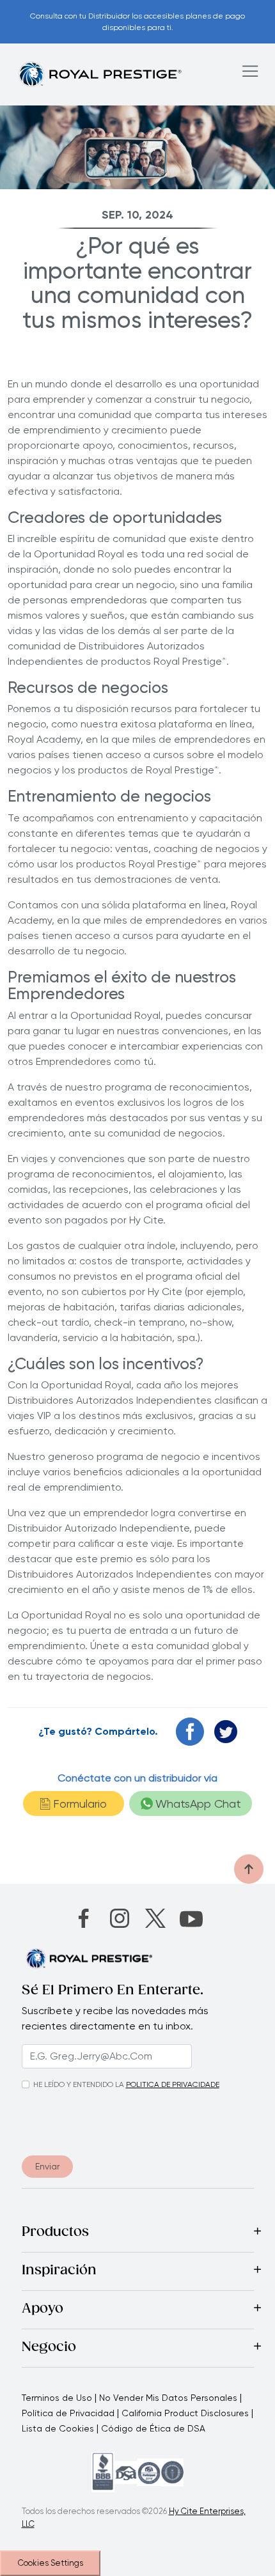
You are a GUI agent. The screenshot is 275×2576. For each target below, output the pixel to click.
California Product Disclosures (185, 2413)
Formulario (80, 1804)
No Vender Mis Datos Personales (168, 2398)
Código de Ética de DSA (153, 2428)
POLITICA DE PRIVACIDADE (173, 2084)
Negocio (49, 2348)
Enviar (47, 2166)
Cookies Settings (51, 2563)
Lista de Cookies (58, 2428)
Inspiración (59, 2271)
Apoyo (43, 2309)
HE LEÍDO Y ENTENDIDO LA (79, 2084)
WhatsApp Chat (198, 1804)
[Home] (100, 74)
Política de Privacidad (68, 2413)
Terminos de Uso (57, 2398)
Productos (55, 2233)
